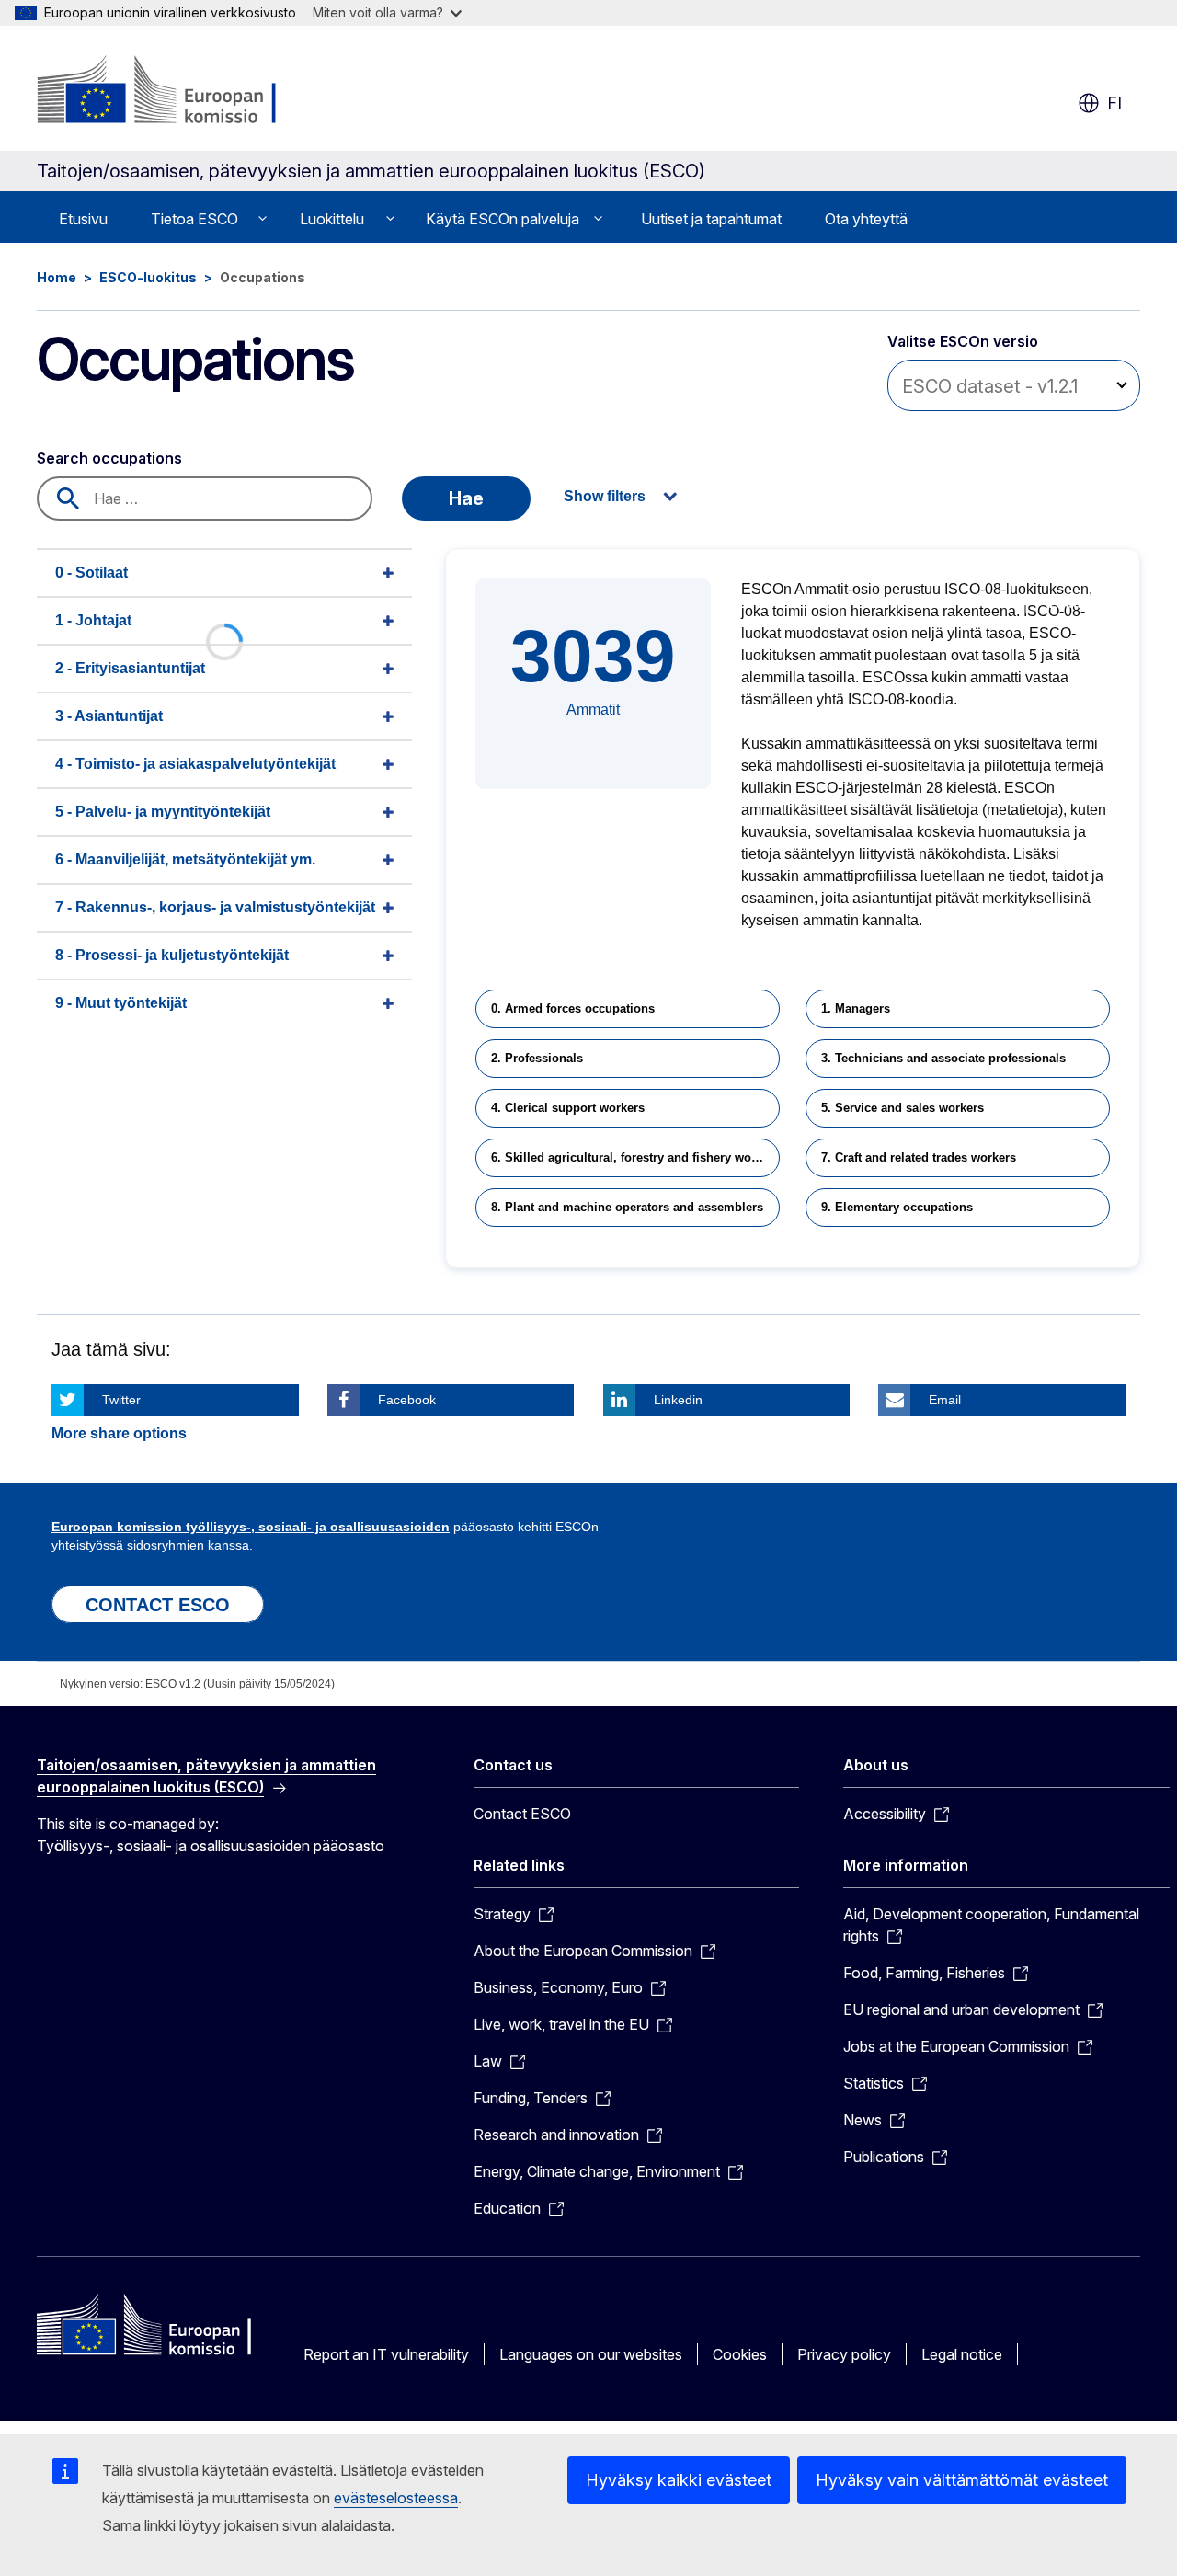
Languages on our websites (591, 2354)
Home (57, 277)
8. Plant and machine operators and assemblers (627, 1207)
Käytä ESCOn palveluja (503, 219)
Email (945, 1400)
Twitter (121, 1400)
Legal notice (962, 2354)
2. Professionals (537, 1058)
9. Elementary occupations (897, 1207)
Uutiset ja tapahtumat (711, 219)
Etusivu (83, 219)
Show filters (605, 496)
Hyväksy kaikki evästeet (679, 2480)
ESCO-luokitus (148, 277)
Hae (466, 498)
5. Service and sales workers (903, 1108)
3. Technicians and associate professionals (943, 1058)
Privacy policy (844, 2354)
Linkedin (678, 1400)
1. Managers (856, 1008)
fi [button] (1114, 103)
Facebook (407, 1400)
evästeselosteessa (396, 2498)
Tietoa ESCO (194, 219)
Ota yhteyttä (866, 219)
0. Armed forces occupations (573, 1008)
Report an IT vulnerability (386, 2354)
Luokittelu (332, 219)
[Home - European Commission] (185, 92)
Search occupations (109, 458)
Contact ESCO (522, 1814)
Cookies (740, 2354)
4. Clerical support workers (568, 1108)
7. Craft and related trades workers (919, 1157)
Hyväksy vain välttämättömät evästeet (962, 2480)
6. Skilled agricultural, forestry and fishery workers (635, 1157)
